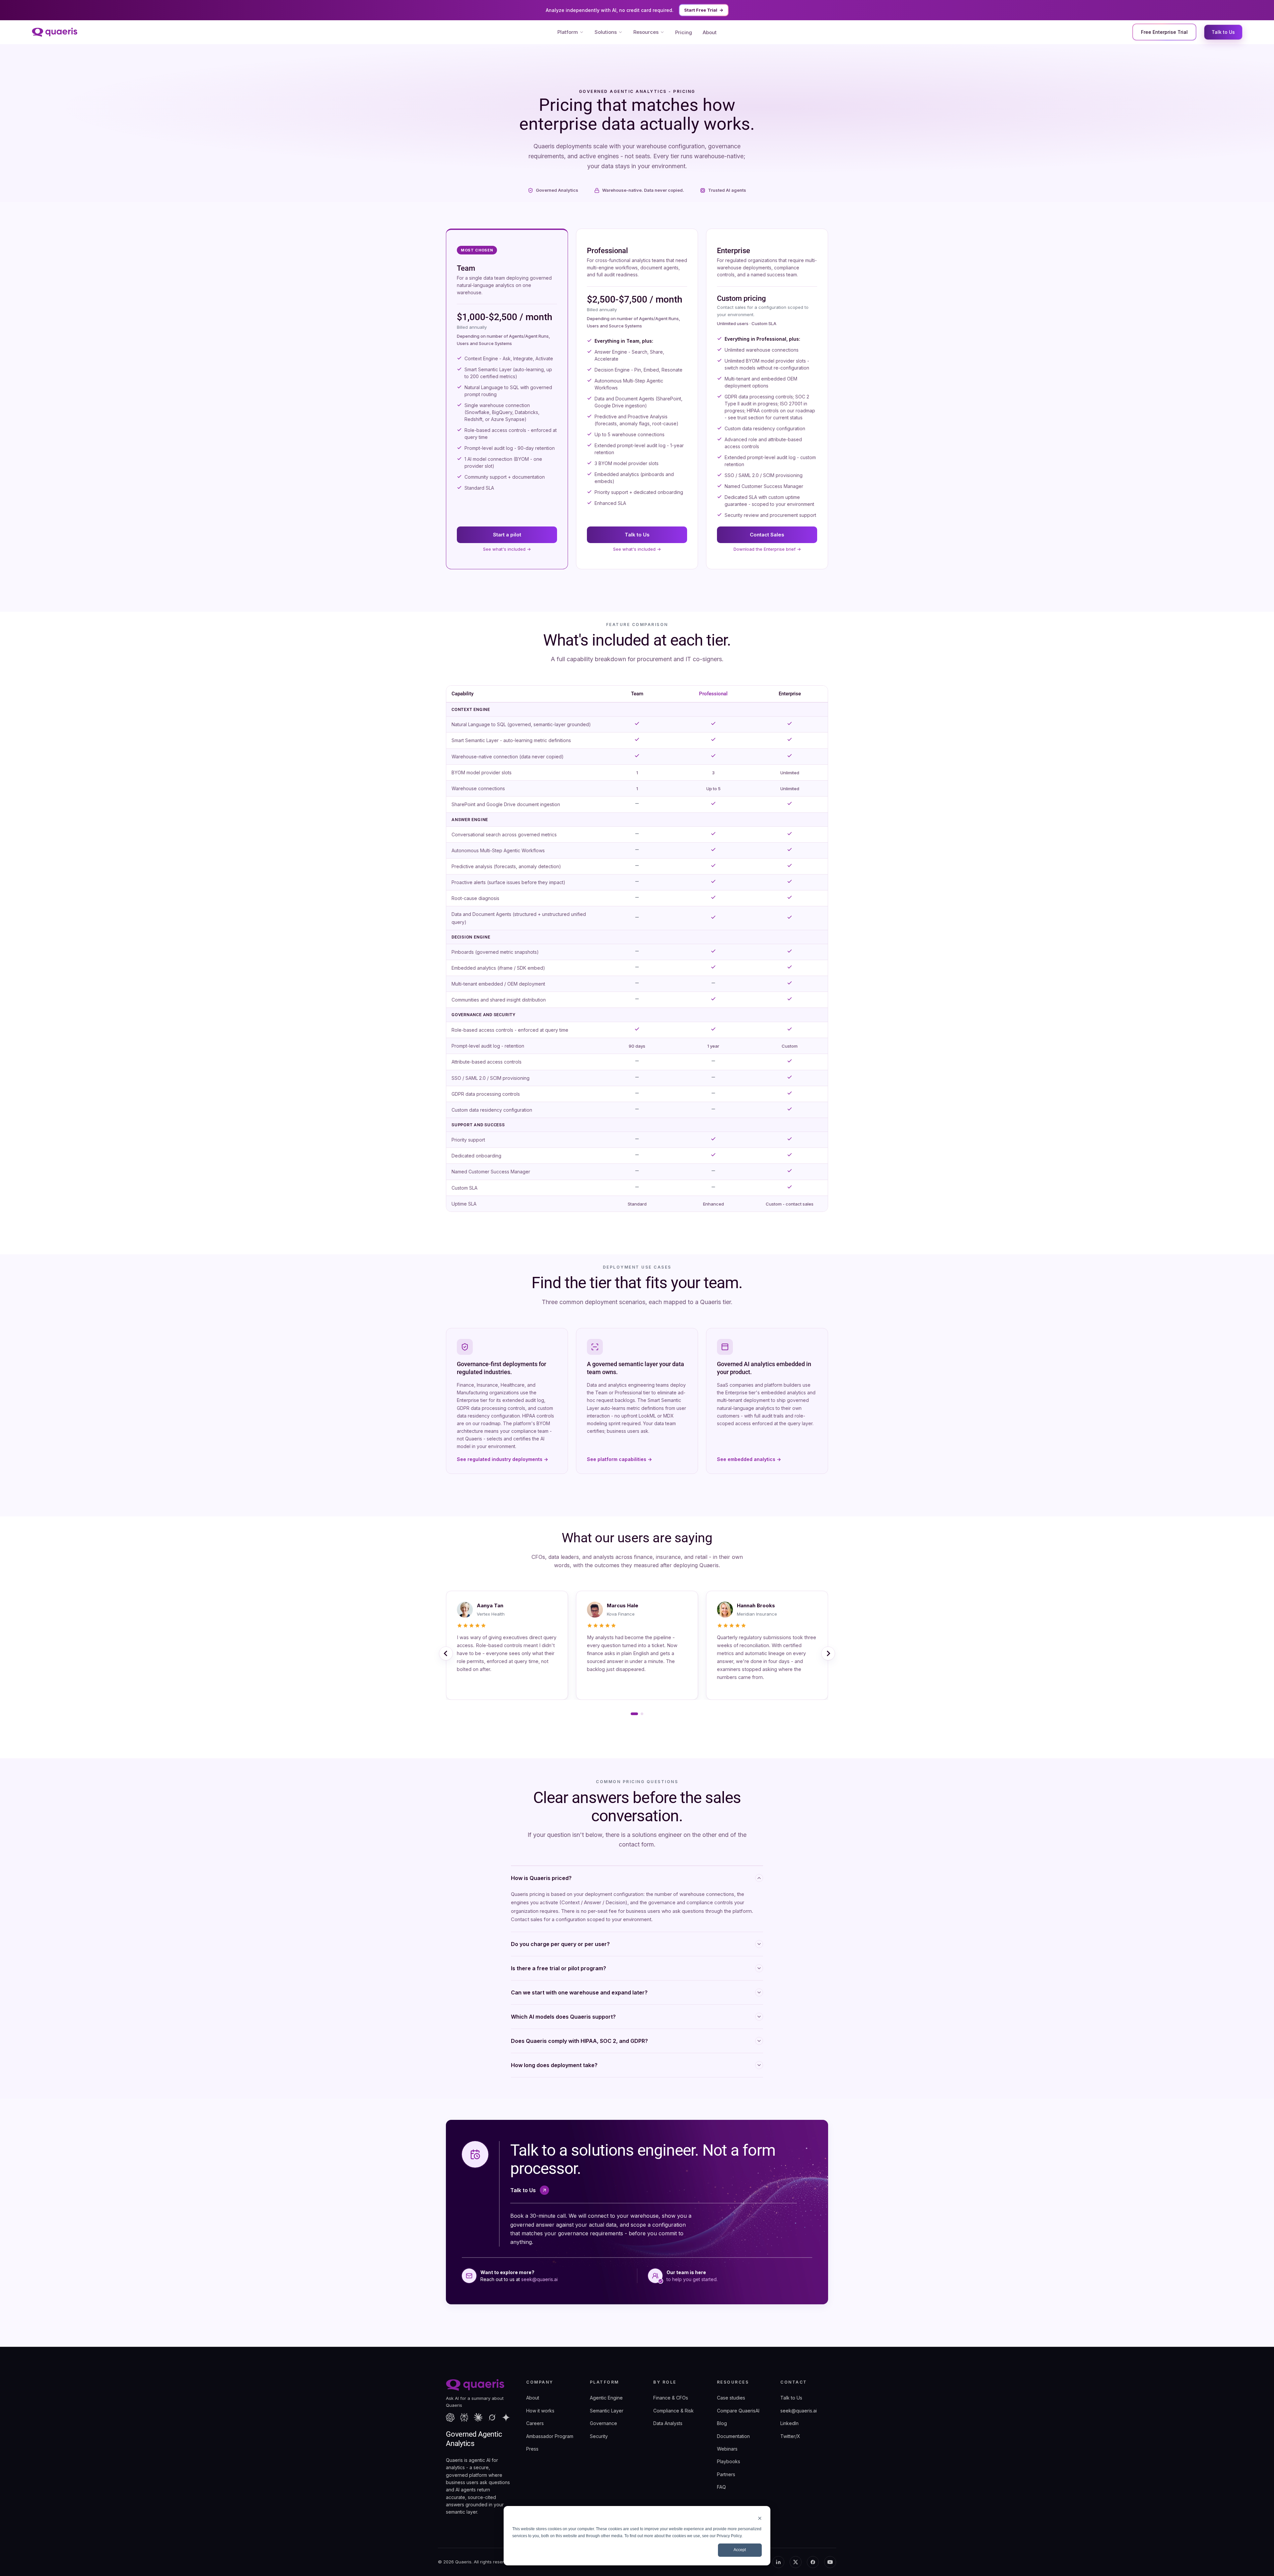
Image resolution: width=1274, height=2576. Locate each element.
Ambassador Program (550, 2436)
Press (532, 2449)
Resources (646, 32)
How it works (540, 2411)
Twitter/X (790, 2436)
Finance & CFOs (671, 2398)
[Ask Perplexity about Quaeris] (464, 2417)
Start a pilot (507, 535)
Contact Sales (767, 535)
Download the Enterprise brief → (767, 549)
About (710, 32)
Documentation (733, 2436)
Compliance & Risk (673, 2411)
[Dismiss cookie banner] (760, 2518)
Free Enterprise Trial (1164, 32)
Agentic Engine (606, 2398)
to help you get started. (692, 2279)
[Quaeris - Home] (55, 32)
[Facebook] (813, 2562)
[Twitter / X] (796, 2562)
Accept (740, 2550)
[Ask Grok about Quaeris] (492, 2417)
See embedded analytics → (749, 1459)
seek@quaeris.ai (539, 2279)
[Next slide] (828, 1653)
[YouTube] (830, 2562)
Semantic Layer (607, 2411)
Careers (535, 2423)
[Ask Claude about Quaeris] (478, 2417)
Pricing (684, 32)
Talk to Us (1223, 32)
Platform (568, 32)
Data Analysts (668, 2423)
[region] (637, 949)
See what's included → (507, 549)
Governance (603, 2423)
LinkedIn (789, 2423)
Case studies (731, 2398)
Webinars (727, 2449)
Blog (722, 2423)
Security (599, 2436)
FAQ (721, 2487)
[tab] (632, 1714)
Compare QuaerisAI (738, 2411)
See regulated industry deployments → (502, 1459)
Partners (726, 2474)
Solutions (606, 32)
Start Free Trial (704, 10)
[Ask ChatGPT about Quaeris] (450, 2417)
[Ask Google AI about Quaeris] (506, 2417)
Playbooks (729, 2461)
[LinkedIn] (778, 2562)
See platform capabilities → (619, 1459)
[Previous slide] (446, 1653)
